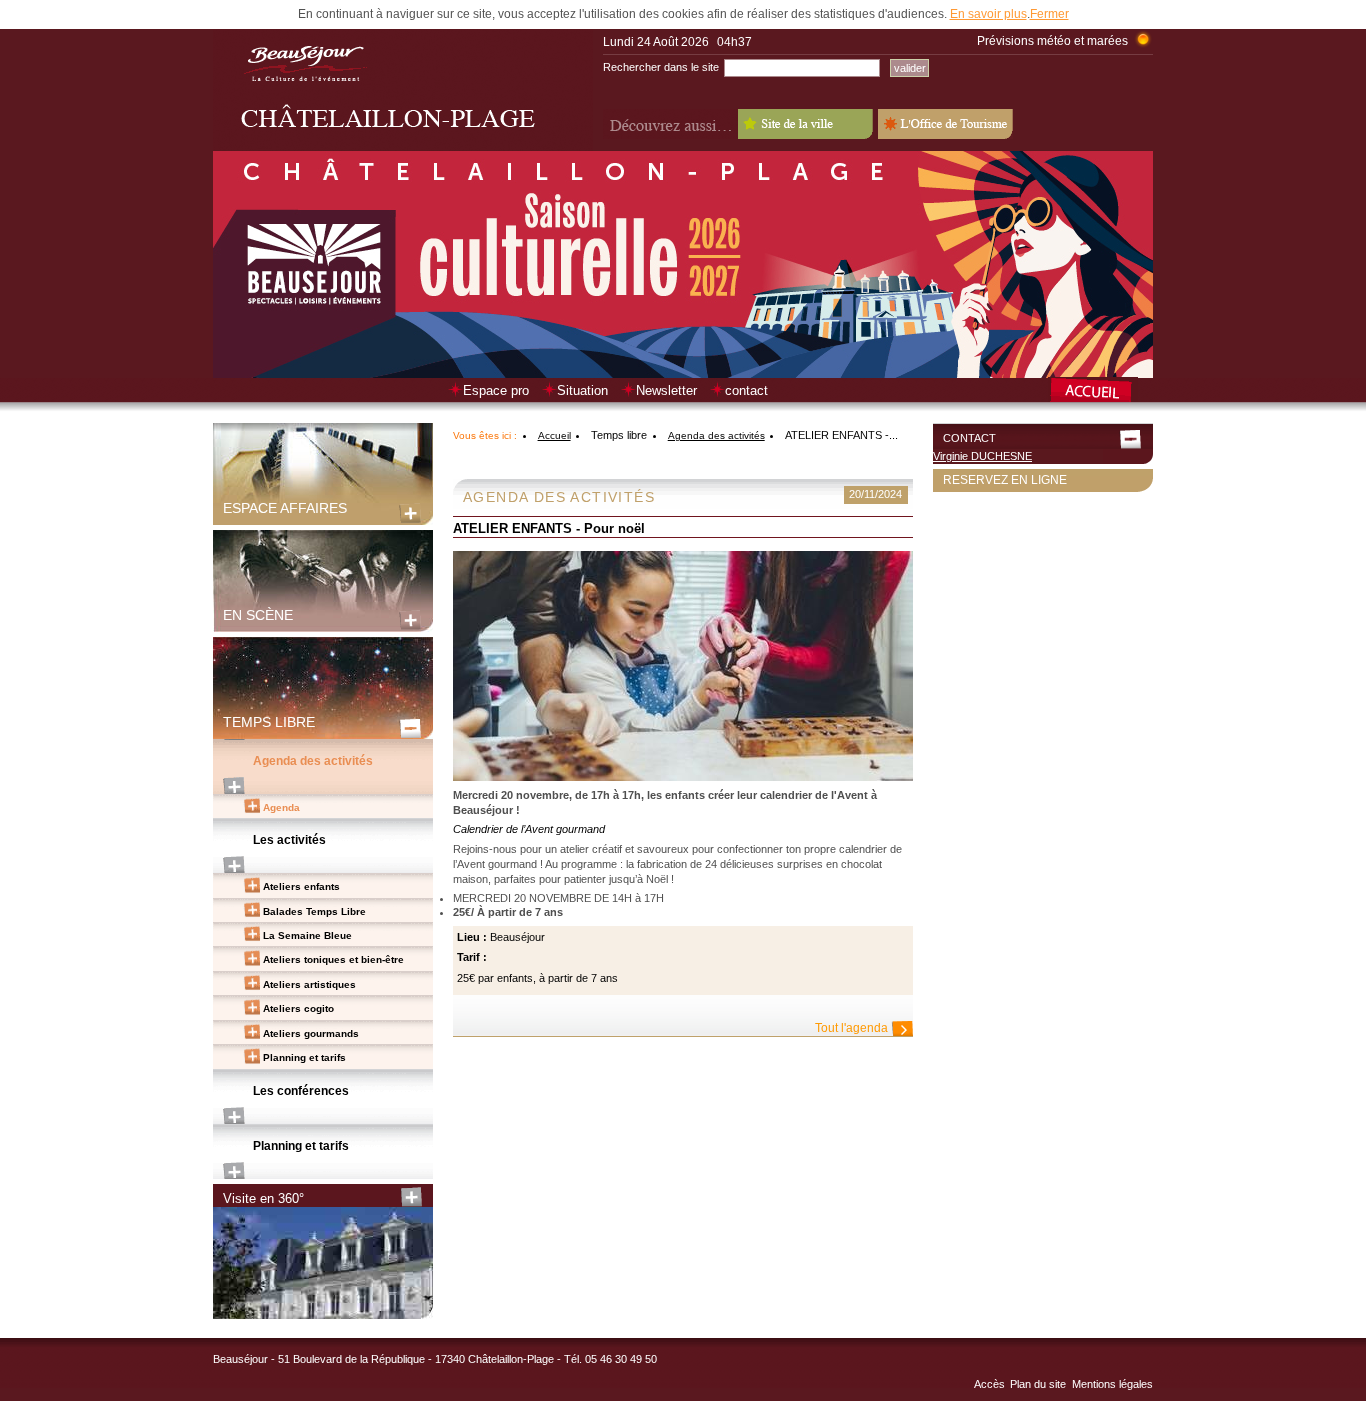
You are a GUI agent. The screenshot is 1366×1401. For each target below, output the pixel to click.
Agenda (281, 807)
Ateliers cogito (298, 1008)
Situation (582, 390)
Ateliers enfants (301, 886)
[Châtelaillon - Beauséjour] (403, 146)
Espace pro (496, 390)
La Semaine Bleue (307, 935)
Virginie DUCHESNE (982, 456)
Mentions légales (1112, 1384)
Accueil (554, 435)
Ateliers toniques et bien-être (333, 959)
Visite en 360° (263, 1198)
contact (746, 390)
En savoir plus (988, 14)
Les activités (289, 840)
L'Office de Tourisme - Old (945, 124)
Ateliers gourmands (311, 1033)
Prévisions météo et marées (1052, 41)
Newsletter (666, 390)
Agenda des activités (313, 761)
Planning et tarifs (304, 1057)
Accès (989, 1384)
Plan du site (1038, 1384)
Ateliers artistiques (309, 984)
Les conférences (301, 1091)
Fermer (1049, 14)
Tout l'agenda (851, 1028)
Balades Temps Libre (314, 911)
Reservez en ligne (1005, 480)
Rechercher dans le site (661, 67)
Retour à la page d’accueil (1100, 392)
